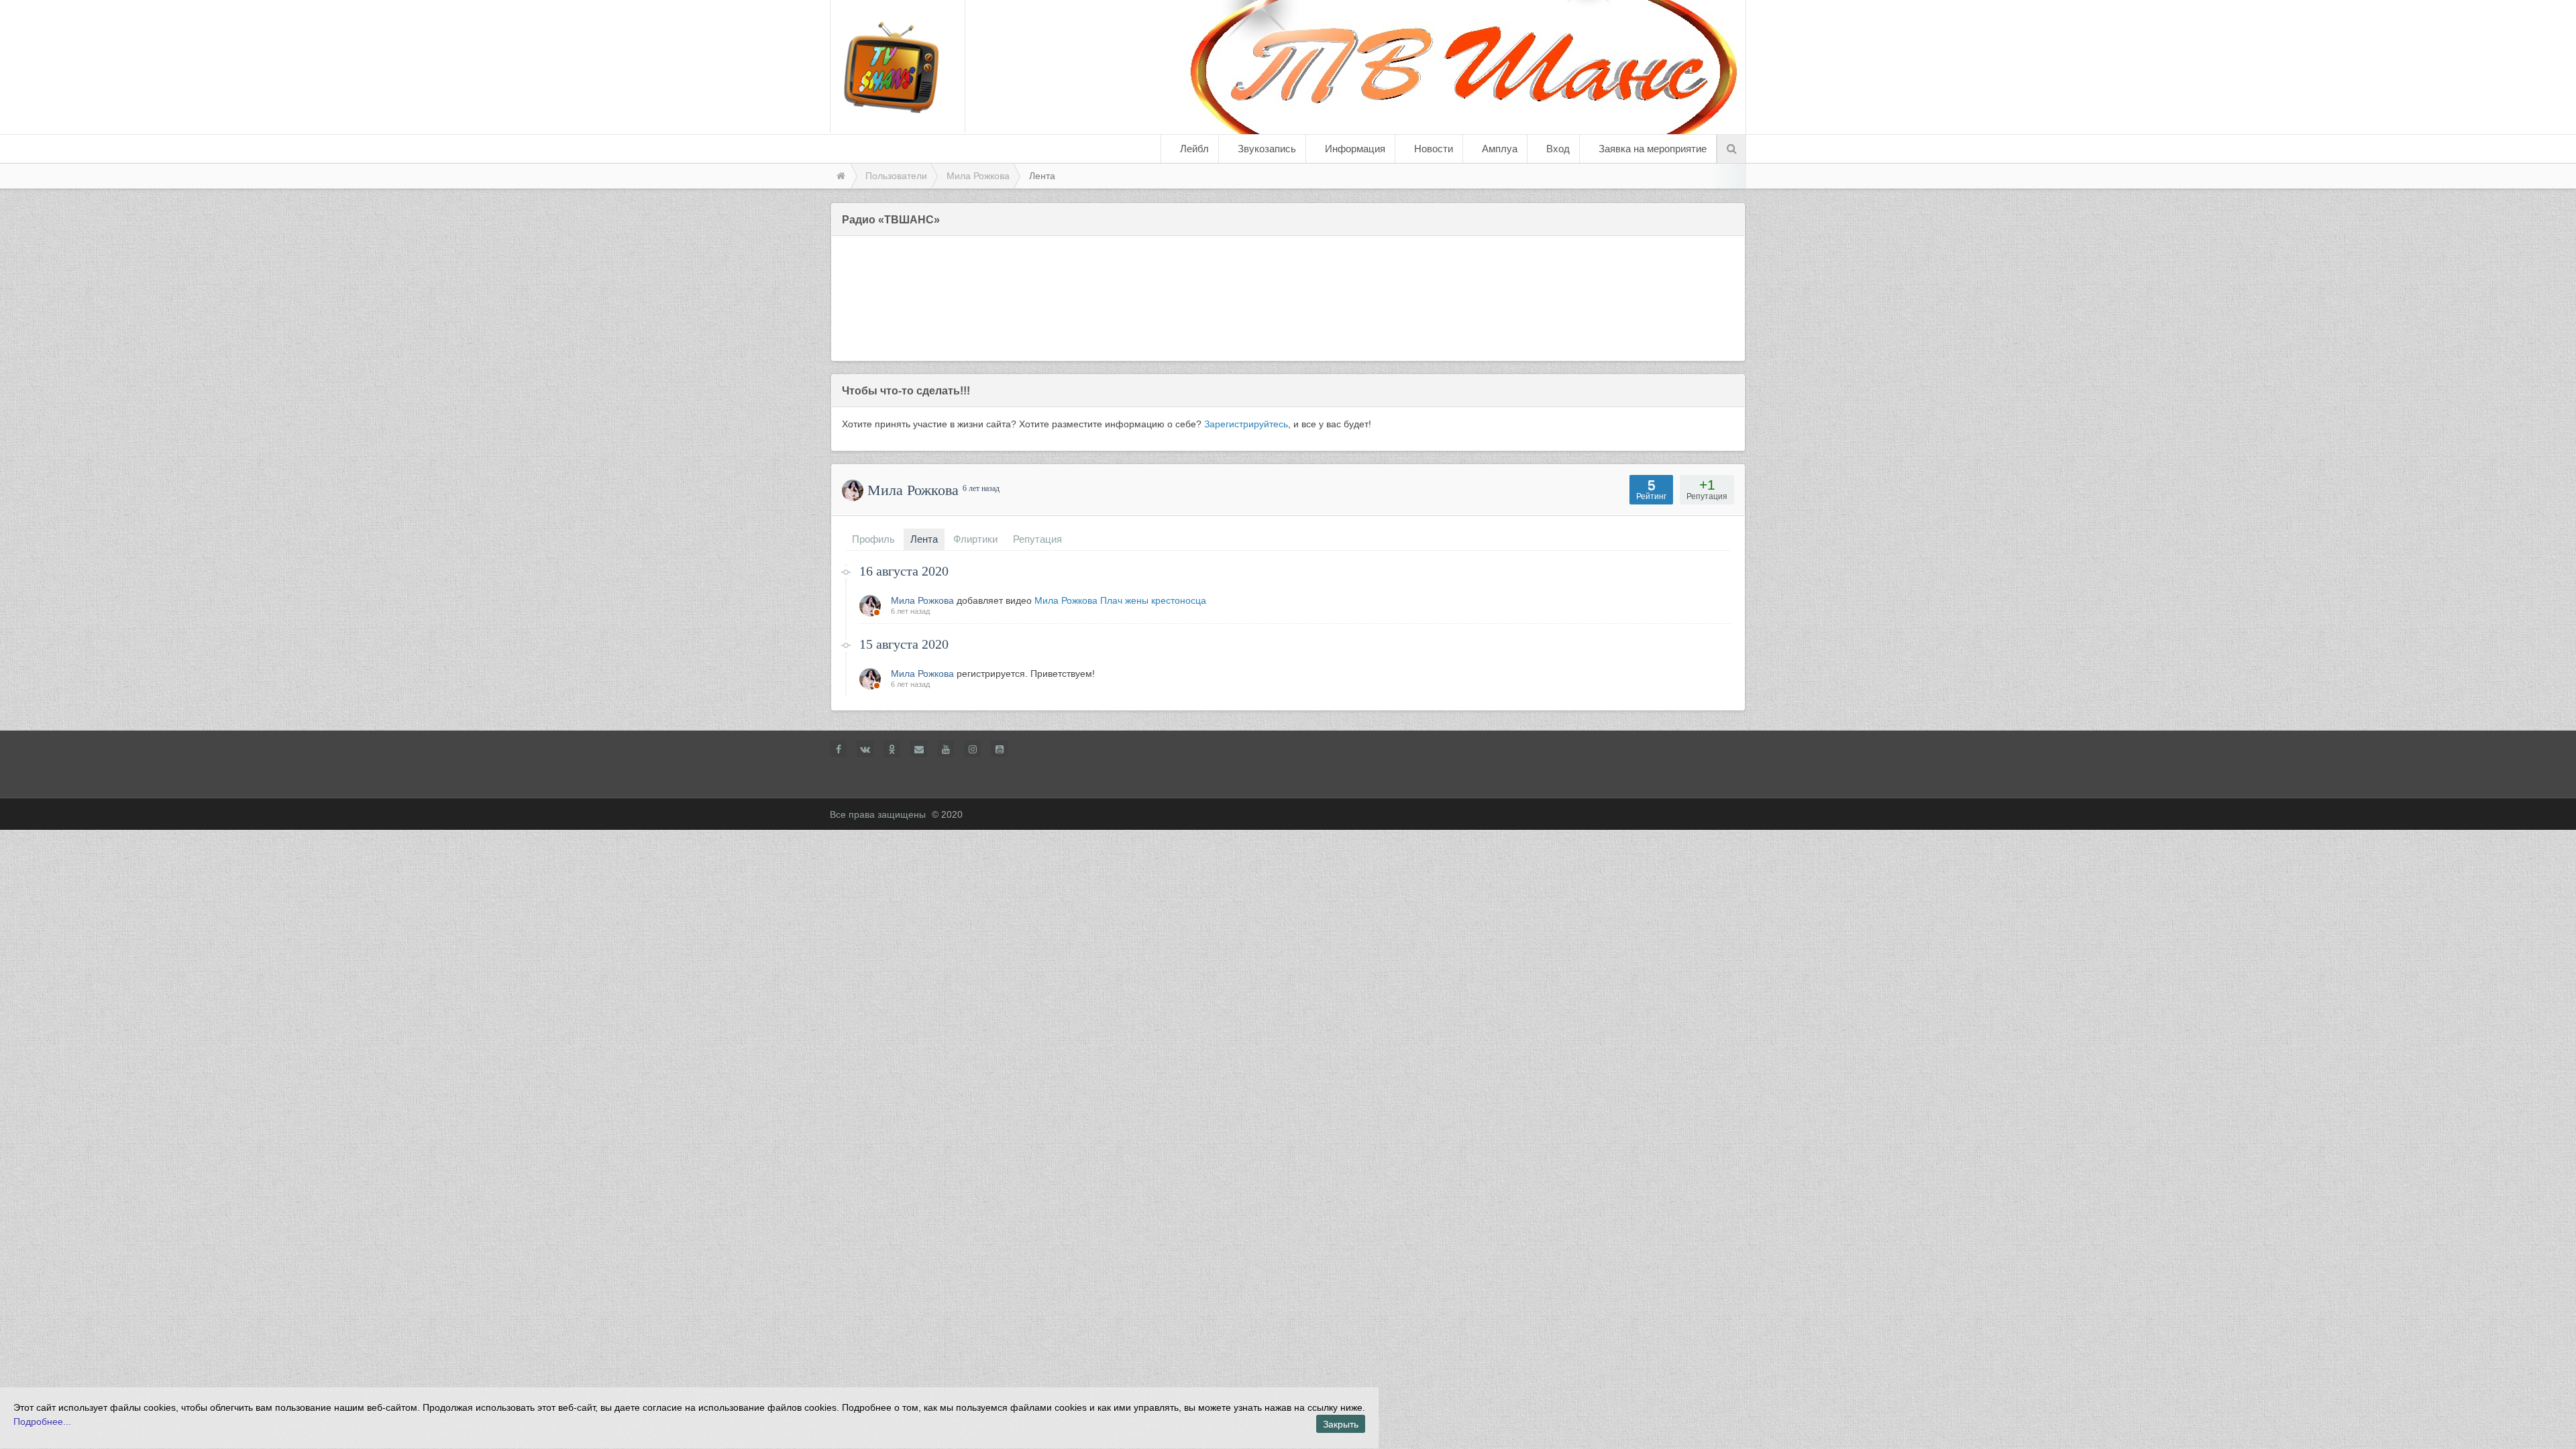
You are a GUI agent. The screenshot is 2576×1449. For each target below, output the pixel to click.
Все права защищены (878, 814)
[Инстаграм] (972, 749)
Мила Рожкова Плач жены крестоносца (1120, 600)
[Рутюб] (999, 749)
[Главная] (840, 176)
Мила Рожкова (922, 600)
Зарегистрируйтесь (1246, 424)
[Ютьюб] (946, 749)
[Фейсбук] (838, 749)
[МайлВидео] (919, 749)
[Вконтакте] (865, 749)
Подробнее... (42, 1421)
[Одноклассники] (892, 749)
